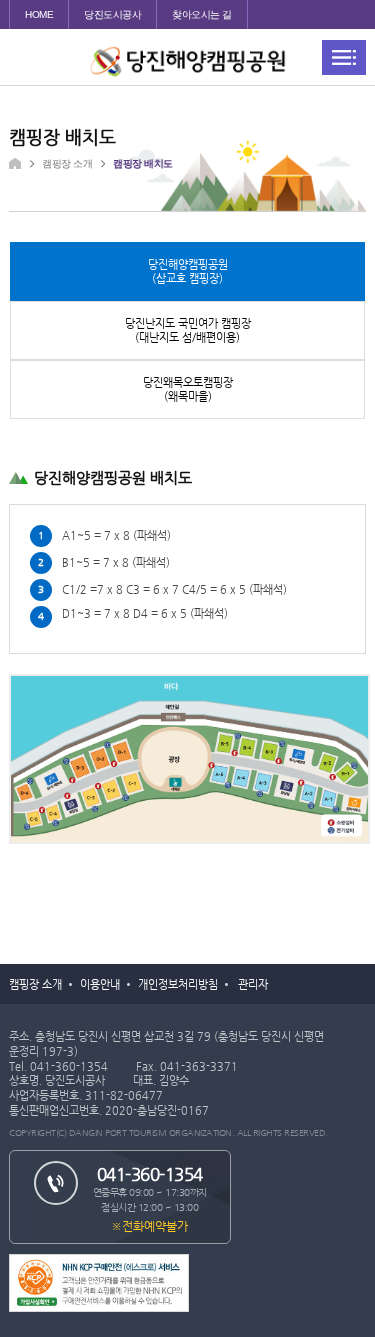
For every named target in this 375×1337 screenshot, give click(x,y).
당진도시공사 (112, 14)
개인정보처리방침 (178, 984)
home (39, 14)
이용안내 (100, 984)
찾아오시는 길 (202, 14)
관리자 (253, 984)
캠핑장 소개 (35, 984)
